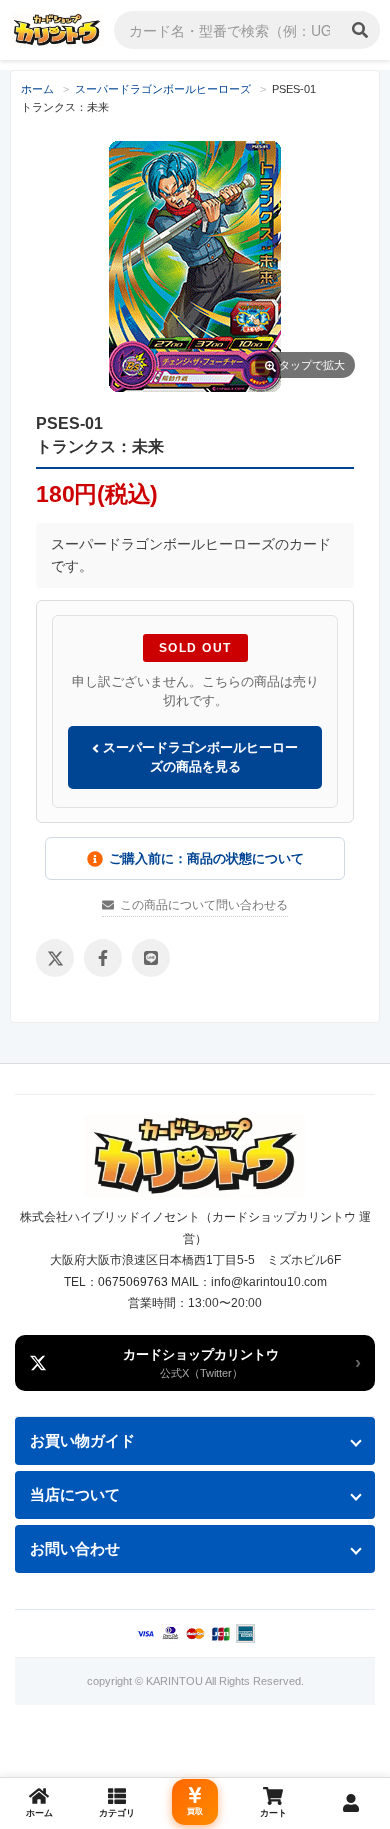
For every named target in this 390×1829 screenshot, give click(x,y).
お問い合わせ (75, 1548)
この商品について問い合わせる (204, 905)
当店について (75, 1494)
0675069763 (133, 1282)
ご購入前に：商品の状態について (206, 858)
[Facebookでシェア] (103, 958)
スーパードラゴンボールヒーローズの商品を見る (198, 757)
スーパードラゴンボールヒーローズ (163, 89)
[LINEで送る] (151, 958)
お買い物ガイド (82, 1440)
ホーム (37, 89)
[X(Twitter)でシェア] (55, 958)
